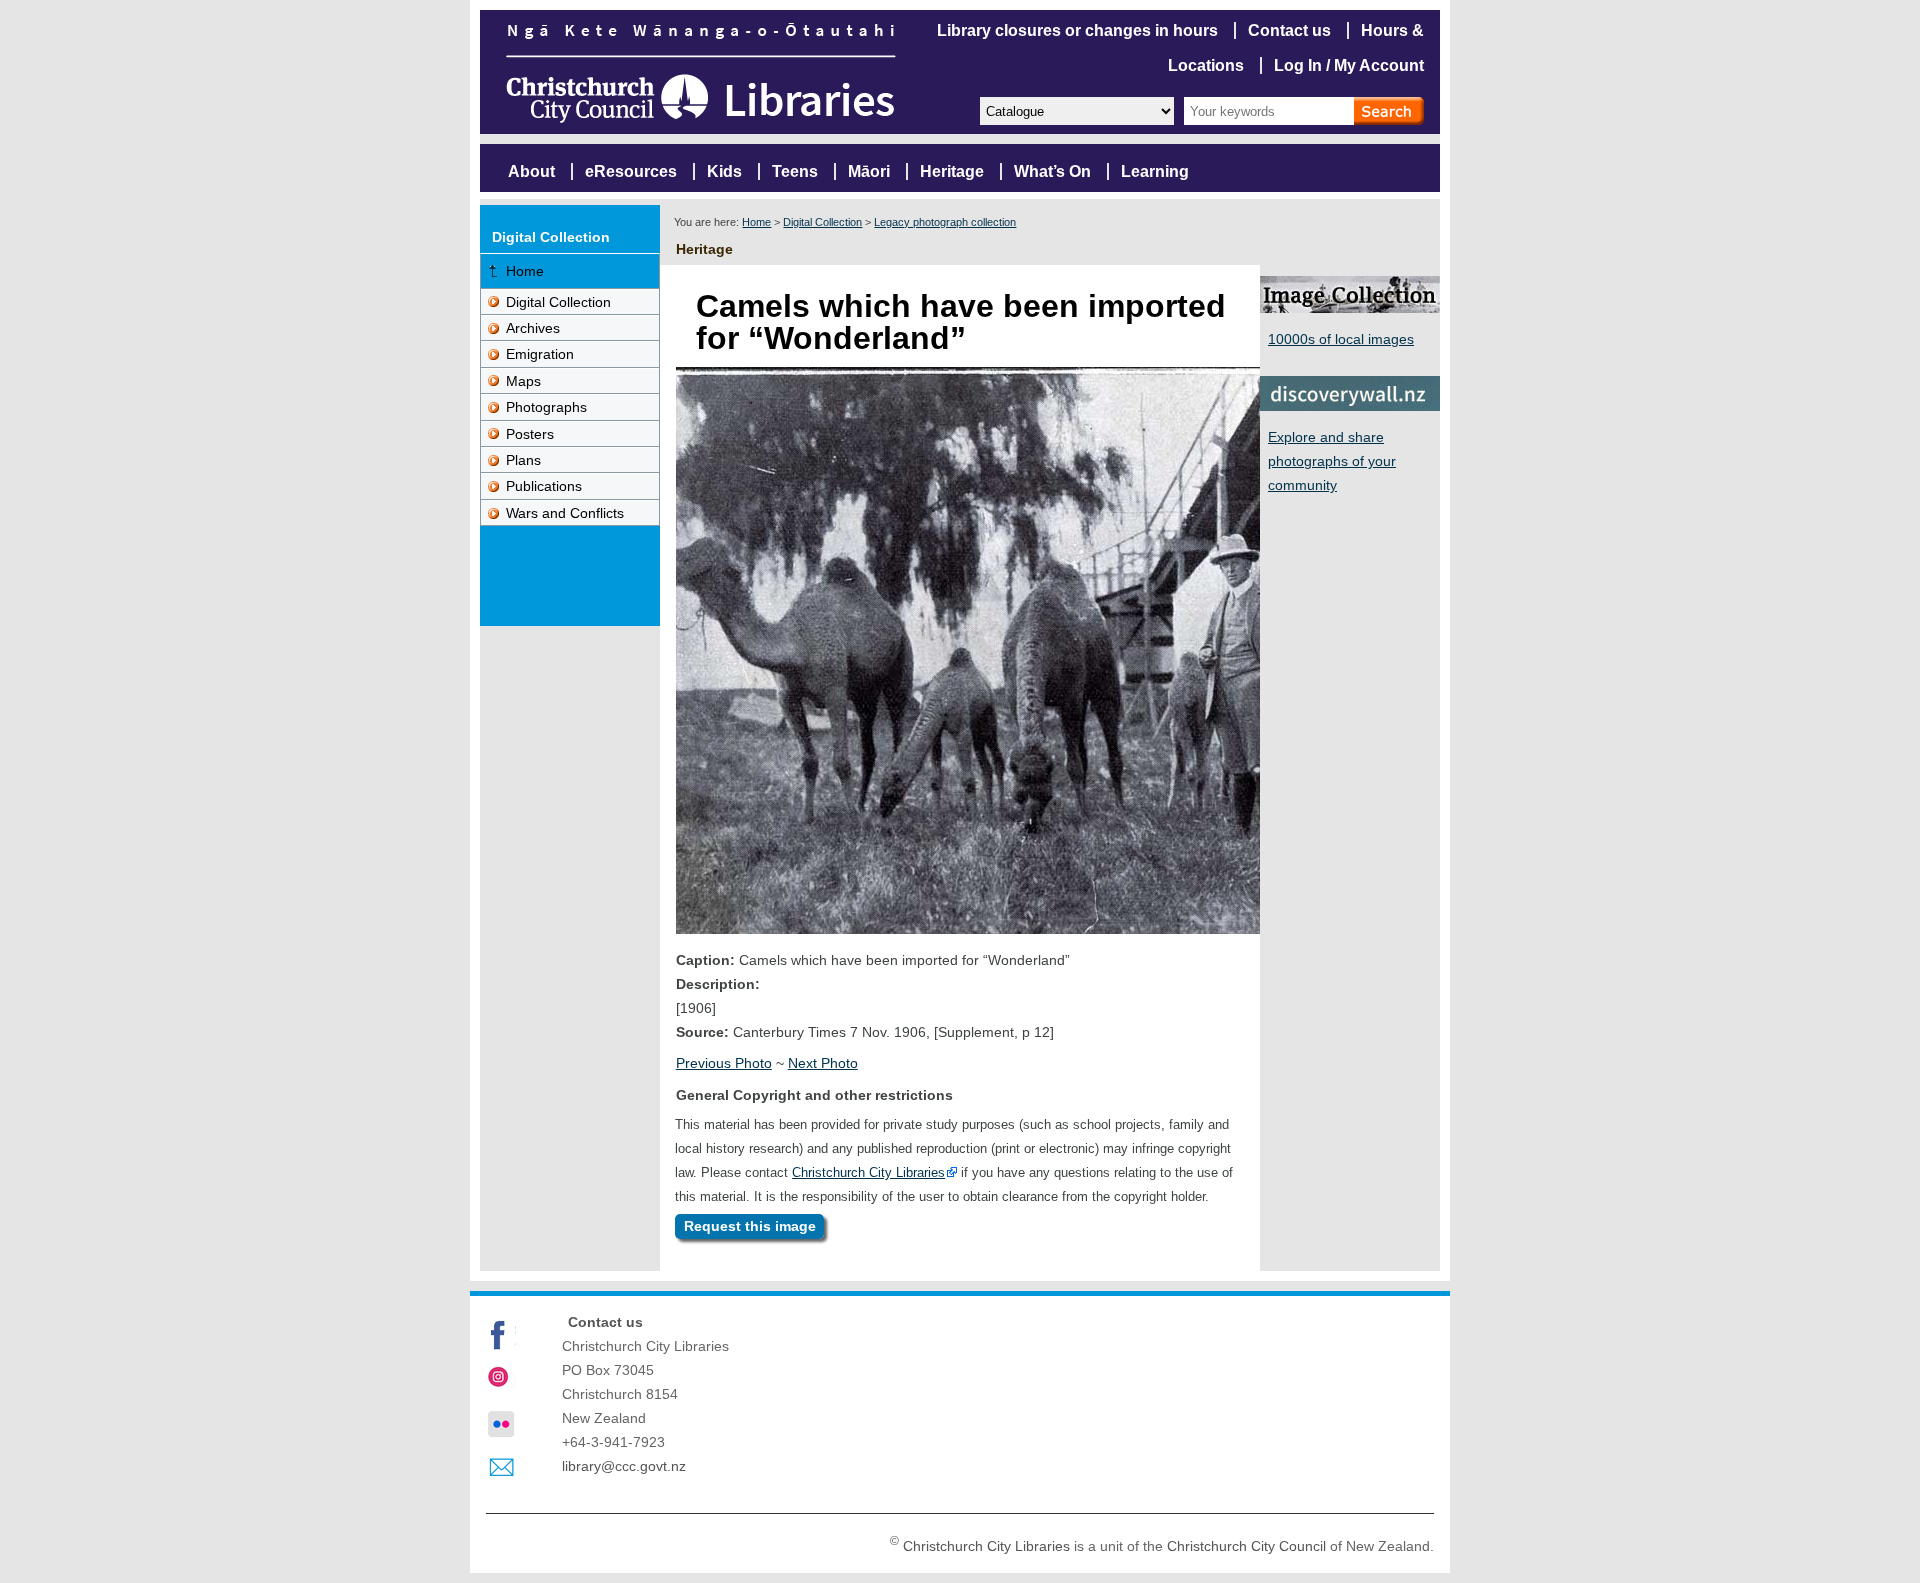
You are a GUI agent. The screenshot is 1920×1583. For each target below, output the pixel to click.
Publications (544, 486)
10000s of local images (1341, 339)
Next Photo (823, 1063)
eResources (631, 171)
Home (756, 222)
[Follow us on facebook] (501, 1335)
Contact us (1289, 30)
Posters (530, 434)
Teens (795, 171)
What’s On (1052, 171)
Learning (1155, 171)
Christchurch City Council (1246, 1546)
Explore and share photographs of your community (1332, 461)
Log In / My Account (1349, 65)
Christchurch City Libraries (868, 1172)
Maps (523, 381)
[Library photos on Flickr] (501, 1424)
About (531, 171)
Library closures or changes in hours (1077, 30)
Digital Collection (822, 222)
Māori (869, 171)
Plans (523, 460)
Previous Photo (724, 1063)
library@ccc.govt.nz (624, 1466)
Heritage (952, 171)
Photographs (546, 407)
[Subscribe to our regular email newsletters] (501, 1468)
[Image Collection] (1350, 307)
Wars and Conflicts (565, 513)
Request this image (750, 1226)
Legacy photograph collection (945, 222)
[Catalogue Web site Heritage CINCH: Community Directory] (1076, 109)
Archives (533, 328)
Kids (724, 171)
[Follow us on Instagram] (501, 1379)
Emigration (540, 354)
